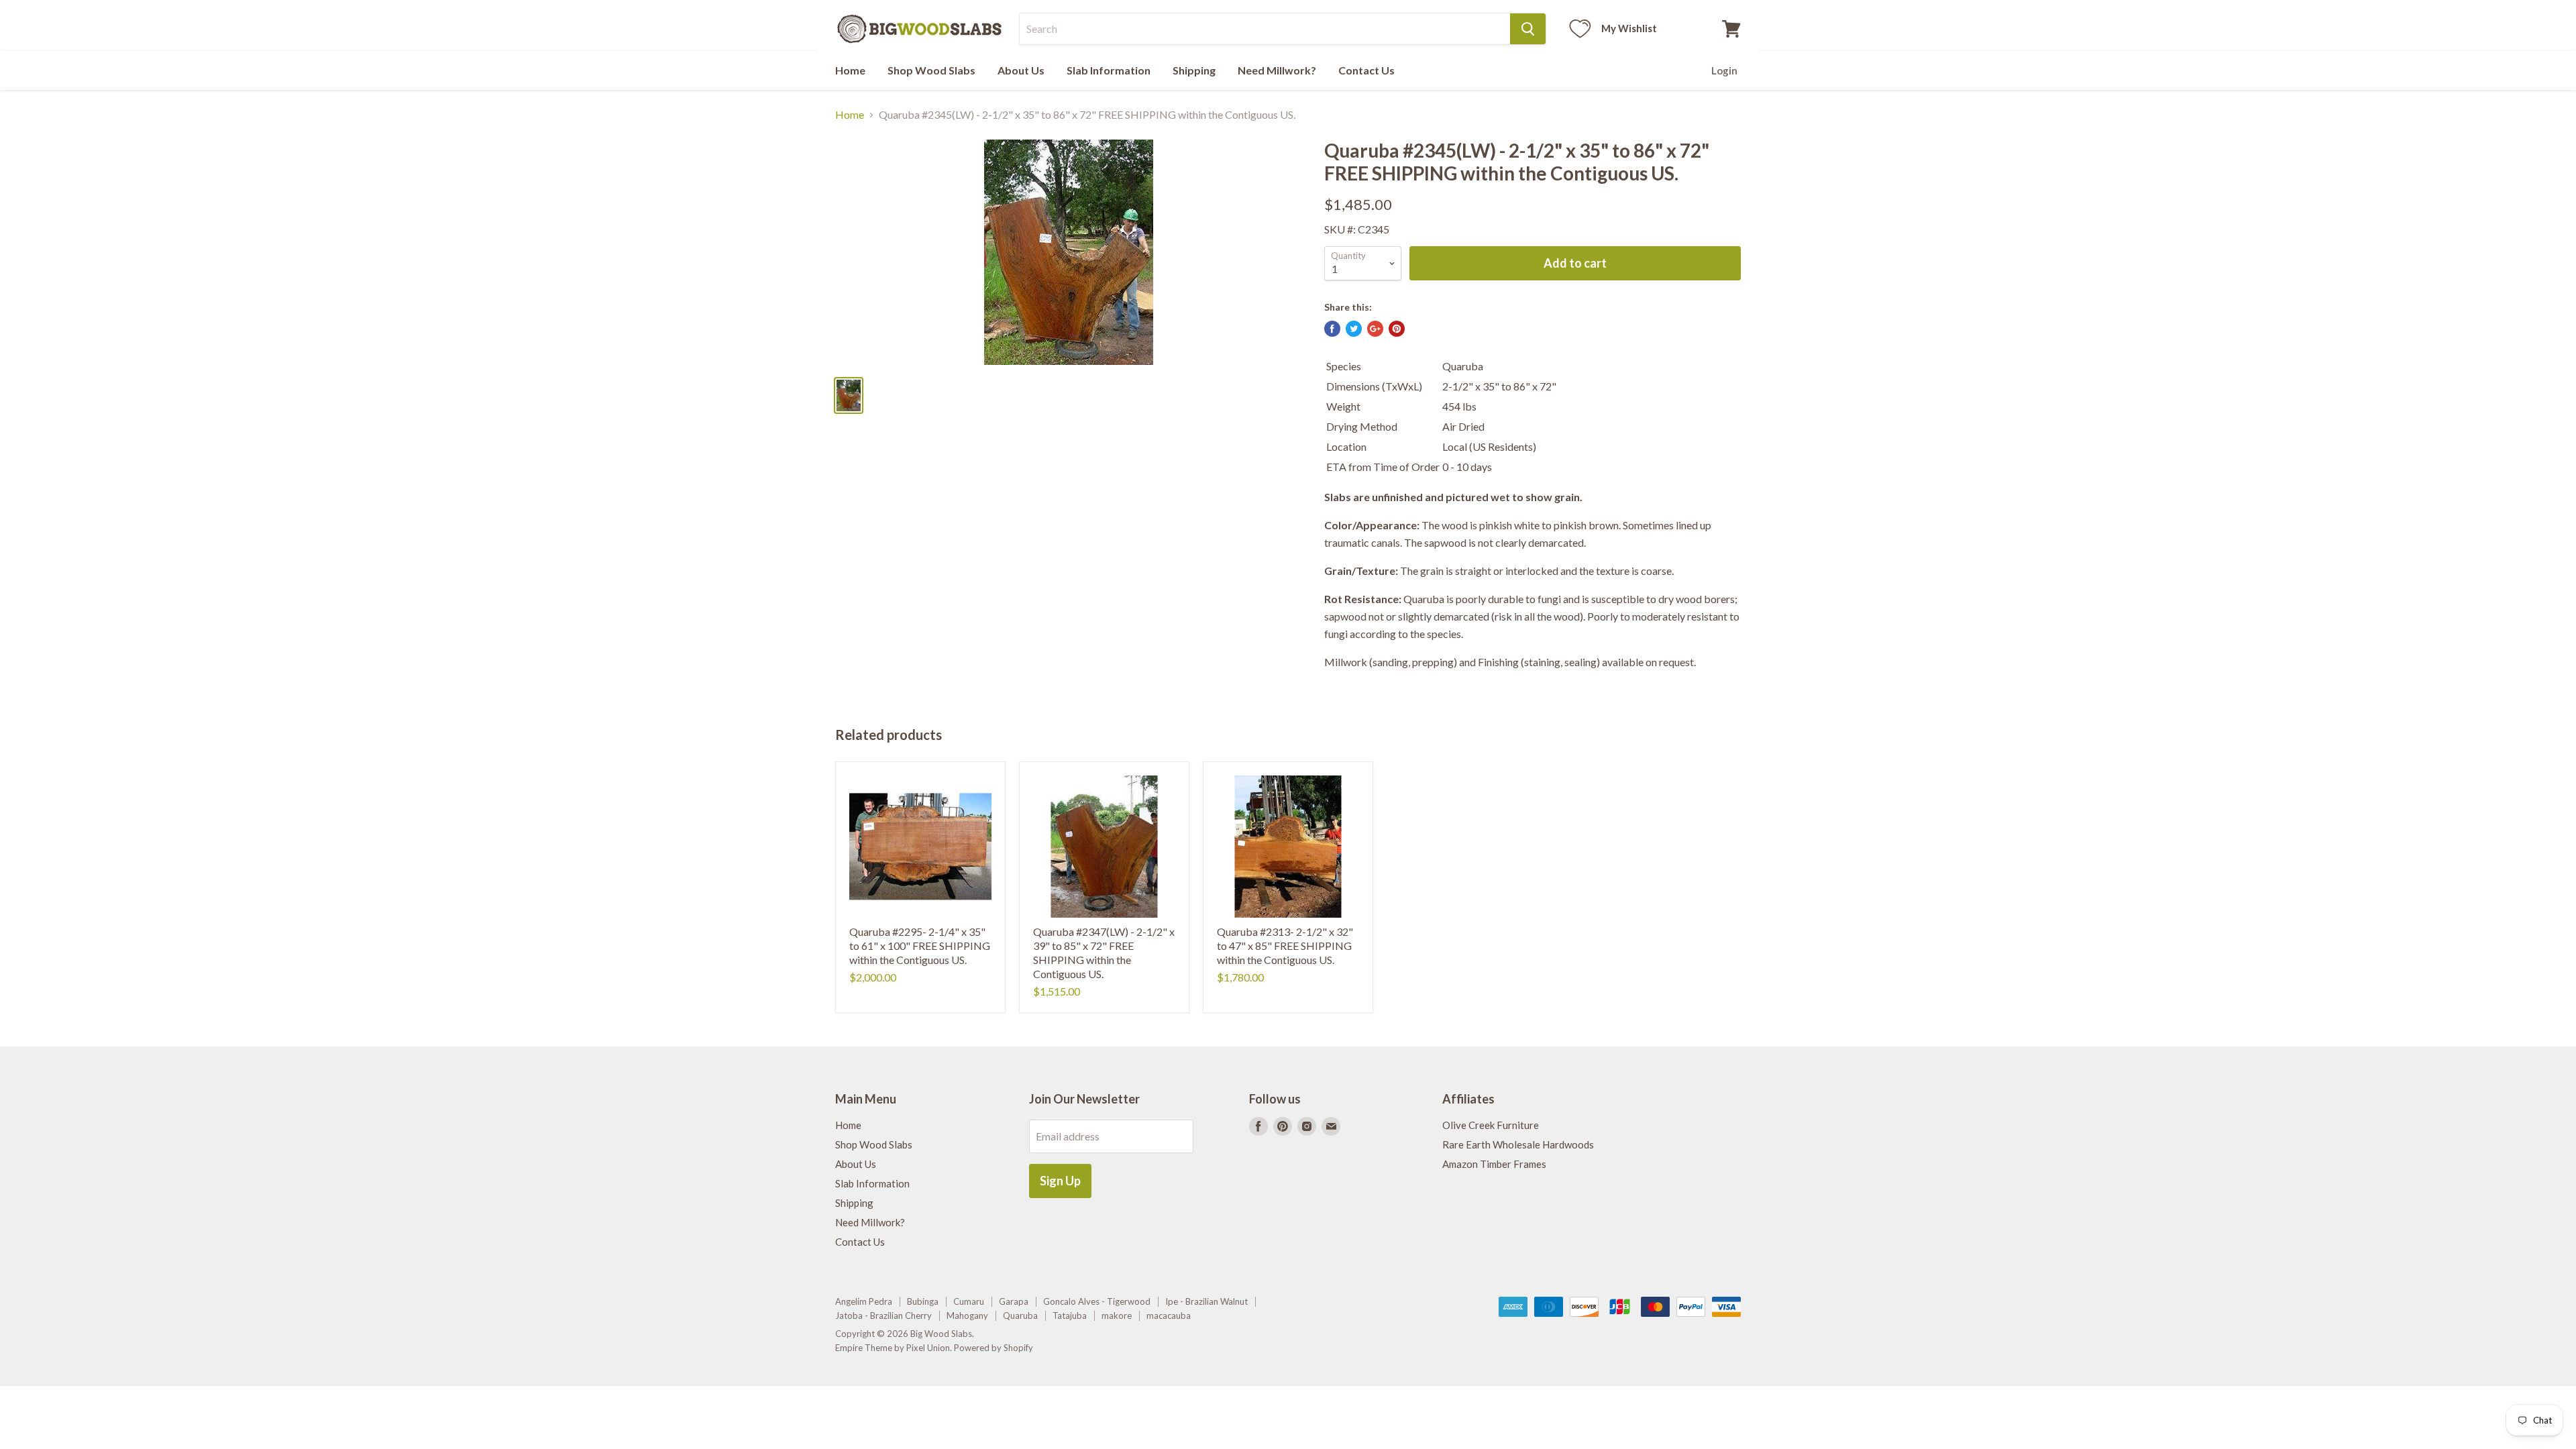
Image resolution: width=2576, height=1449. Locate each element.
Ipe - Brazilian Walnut (1206, 1301)
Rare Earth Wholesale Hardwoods (1518, 1144)
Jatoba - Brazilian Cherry (883, 1316)
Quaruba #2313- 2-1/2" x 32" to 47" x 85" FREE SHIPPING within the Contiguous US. (1285, 946)
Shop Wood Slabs (931, 70)
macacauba (1169, 1316)
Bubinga (923, 1301)
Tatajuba (1070, 1316)
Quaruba (1020, 1316)
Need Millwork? (1277, 70)
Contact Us (1366, 70)
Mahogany (967, 1316)
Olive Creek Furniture (1491, 1125)
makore (1117, 1316)
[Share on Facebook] (1332, 329)
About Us (1021, 70)
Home (850, 70)
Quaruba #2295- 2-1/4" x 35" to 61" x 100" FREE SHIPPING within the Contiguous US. (920, 946)
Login (1724, 70)
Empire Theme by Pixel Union (893, 1348)
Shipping (1194, 70)
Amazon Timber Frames (1494, 1164)
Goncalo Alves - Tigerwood (1097, 1301)
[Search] (1528, 29)
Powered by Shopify (994, 1348)
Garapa (1014, 1301)
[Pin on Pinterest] (1397, 329)
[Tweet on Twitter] (1354, 329)
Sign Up (1060, 1181)
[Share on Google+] (1375, 329)
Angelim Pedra (864, 1301)
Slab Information (1109, 70)
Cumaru (969, 1301)
